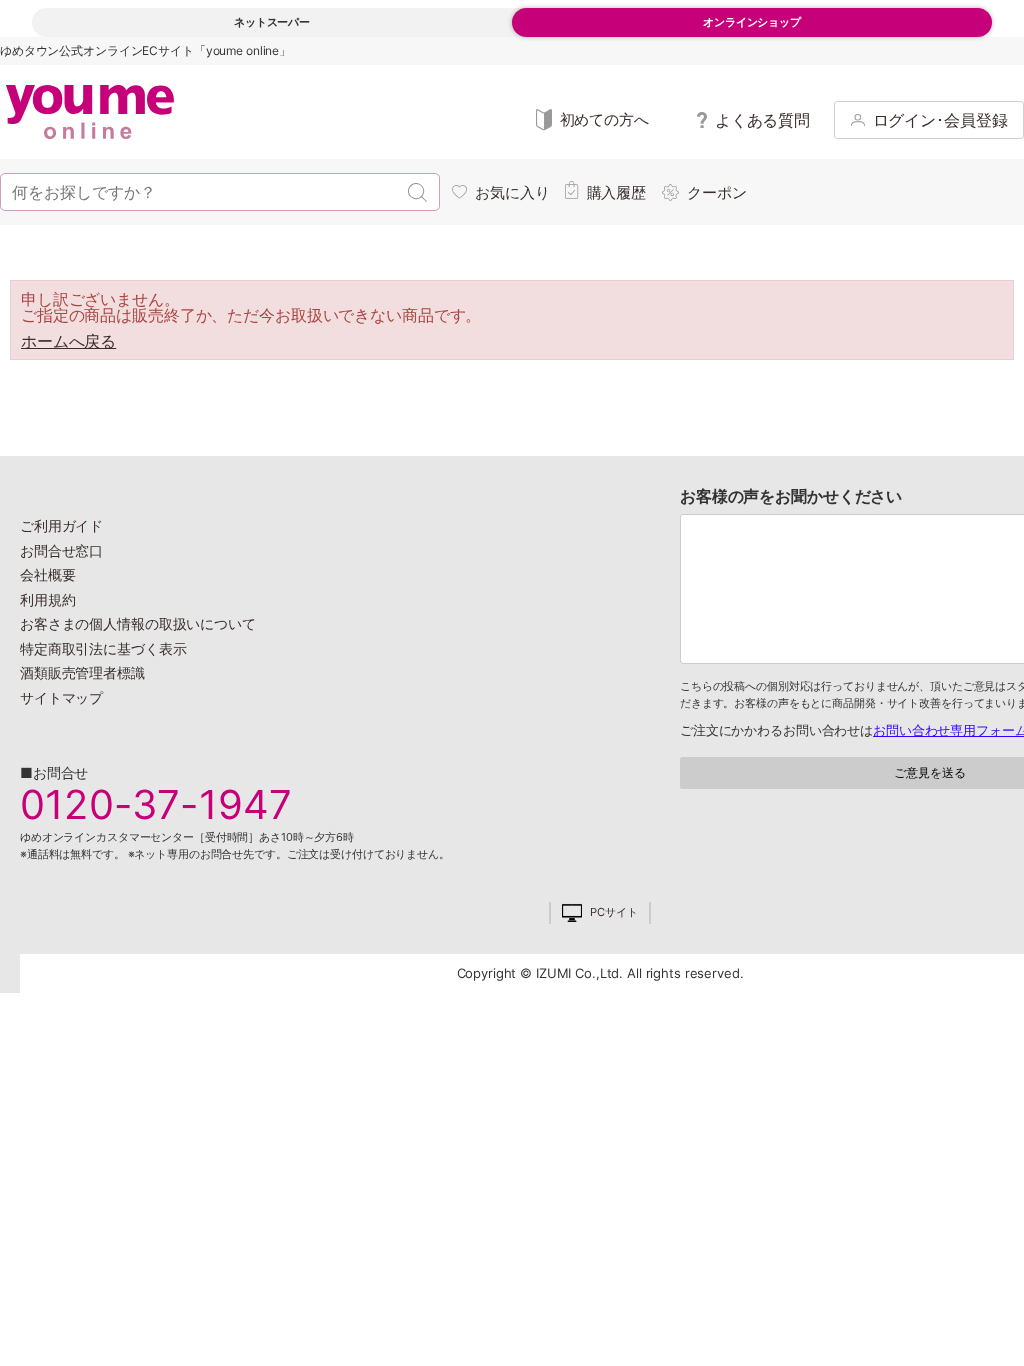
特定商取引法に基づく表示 (103, 648)
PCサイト (613, 912)
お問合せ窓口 (61, 550)
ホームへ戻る (68, 341)
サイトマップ (61, 697)
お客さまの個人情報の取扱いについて (138, 623)
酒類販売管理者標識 (82, 672)
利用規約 (48, 599)
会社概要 (48, 574)
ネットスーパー (272, 22)
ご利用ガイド (61, 525)
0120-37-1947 (156, 805)
